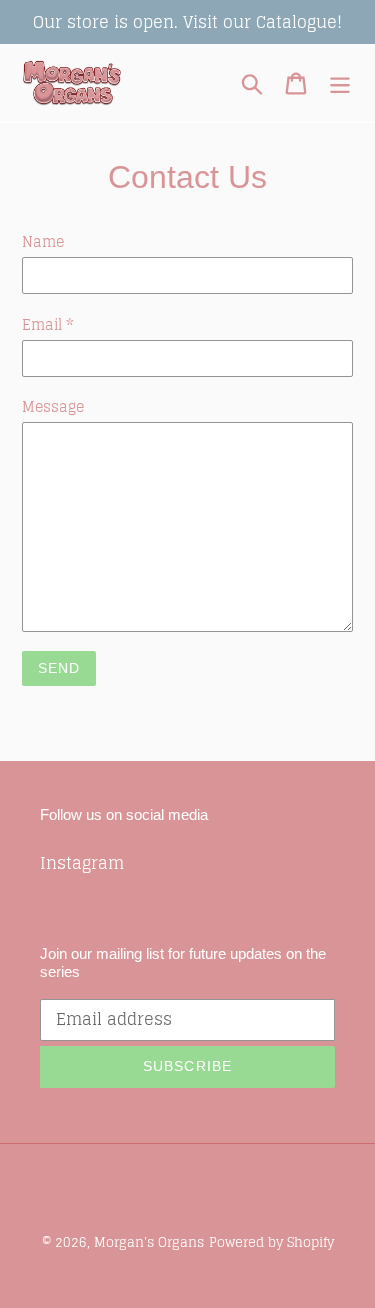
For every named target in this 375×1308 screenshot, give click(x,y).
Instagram (82, 863)
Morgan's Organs (149, 1242)
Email (48, 324)
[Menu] (340, 83)
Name (43, 241)
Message (53, 406)
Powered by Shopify (271, 1242)
